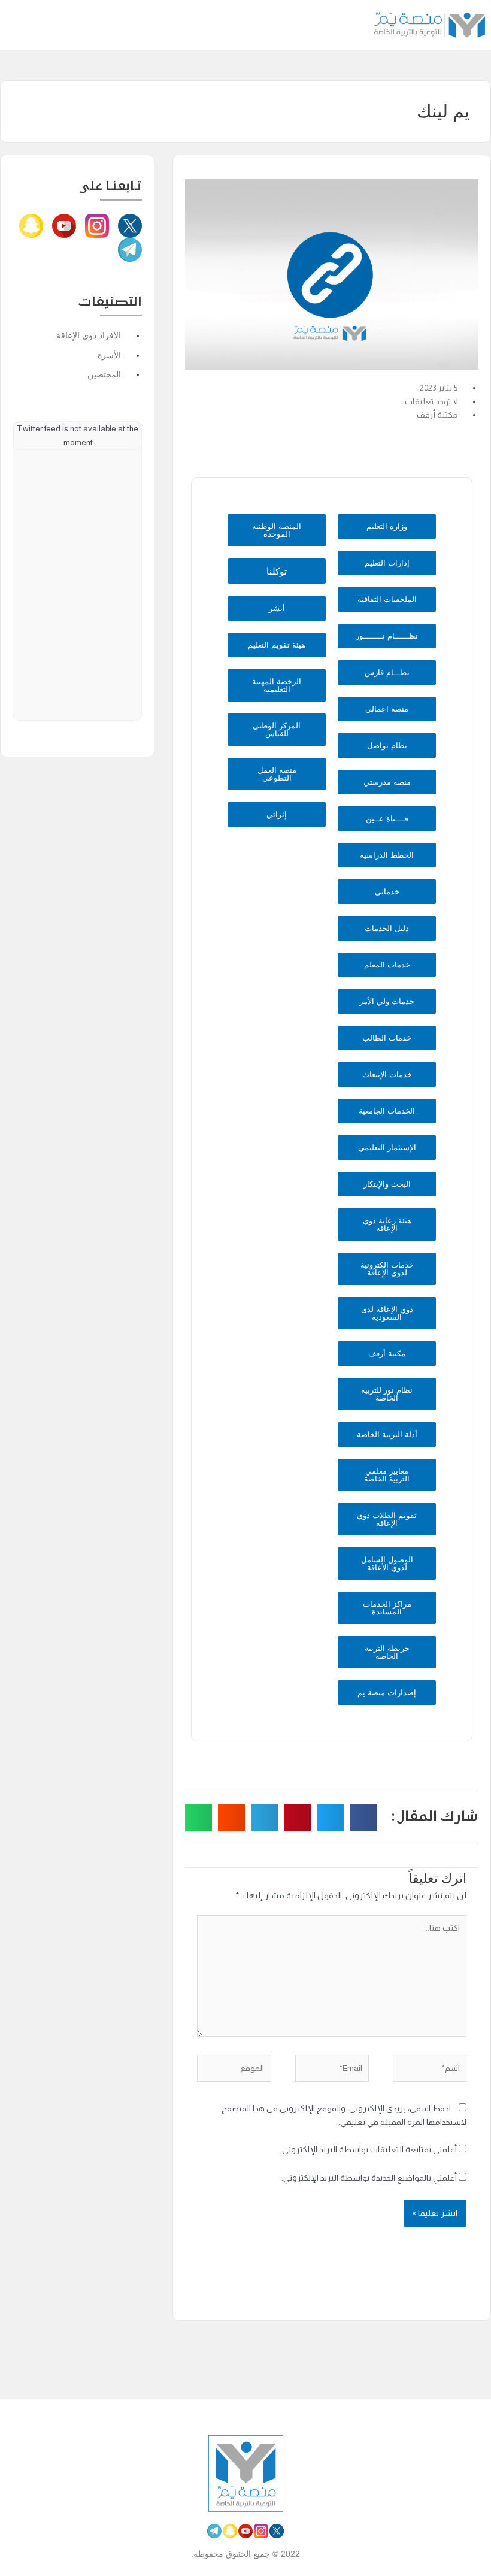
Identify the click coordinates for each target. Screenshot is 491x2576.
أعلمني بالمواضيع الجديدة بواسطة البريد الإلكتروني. (369, 2178)
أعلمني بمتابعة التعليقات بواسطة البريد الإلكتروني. (369, 2150)
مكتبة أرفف (437, 415)
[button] (16, 25)
